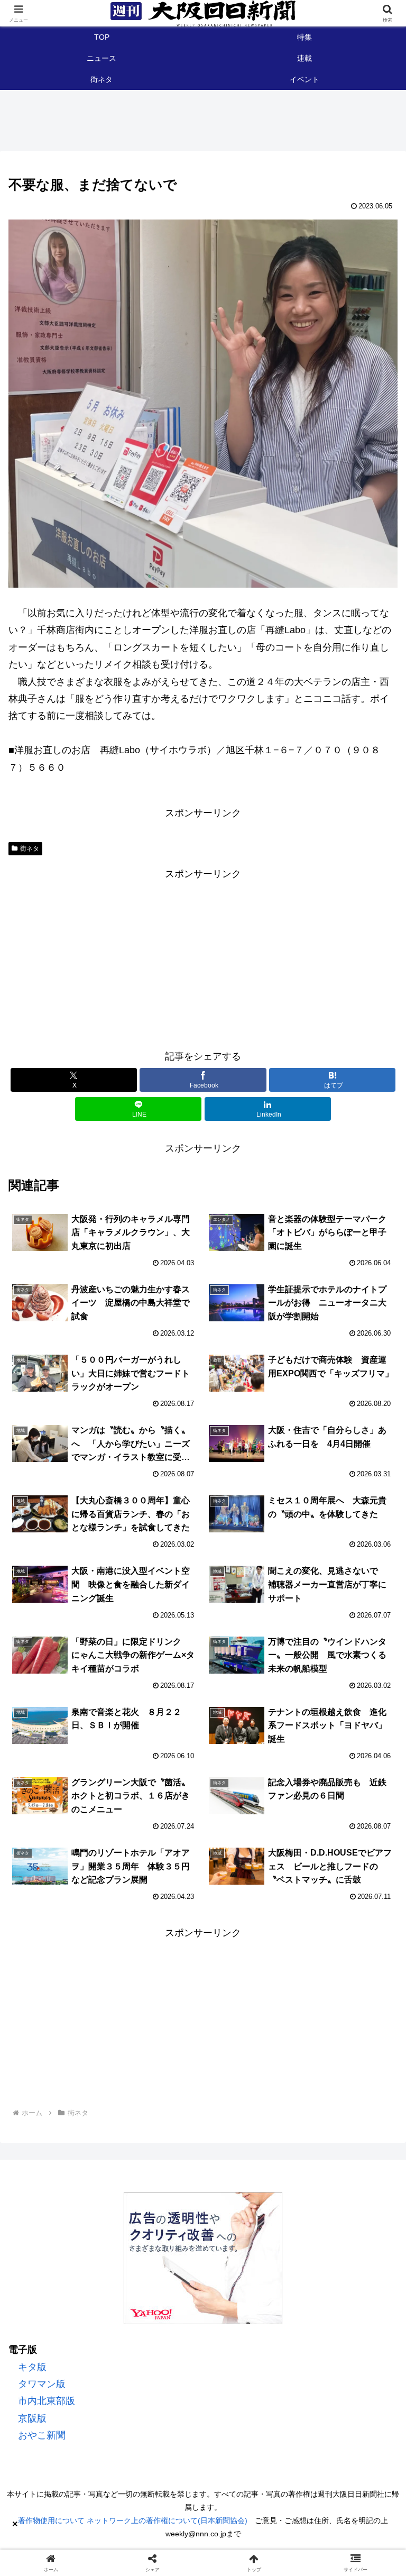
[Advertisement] (203, 956)
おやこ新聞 (42, 2435)
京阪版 (32, 2418)
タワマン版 (42, 2384)
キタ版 (32, 2367)
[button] (373, 1831)
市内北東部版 (47, 2401)
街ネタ (30, 848)
